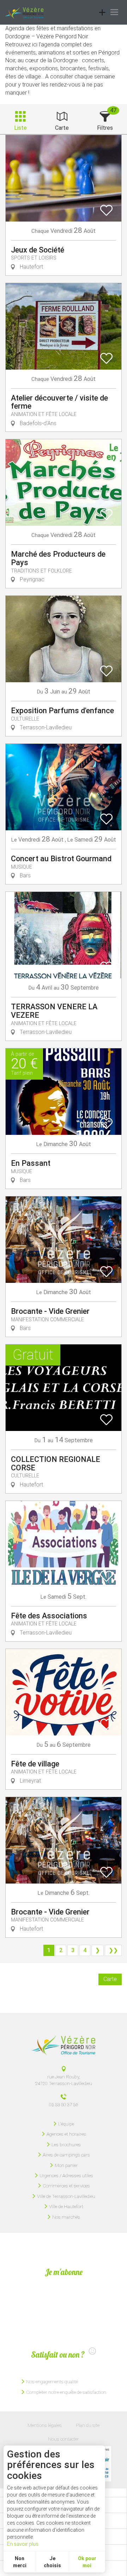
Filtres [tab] (105, 128)
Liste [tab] (20, 128)
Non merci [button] (20, 2562)
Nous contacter (64, 2439)
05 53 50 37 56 (64, 2104)
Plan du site (88, 2425)
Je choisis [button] (52, 2562)
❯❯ (113, 1950)
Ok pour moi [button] (87, 2562)
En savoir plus (23, 2544)
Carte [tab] (62, 128)
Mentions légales (45, 2425)
